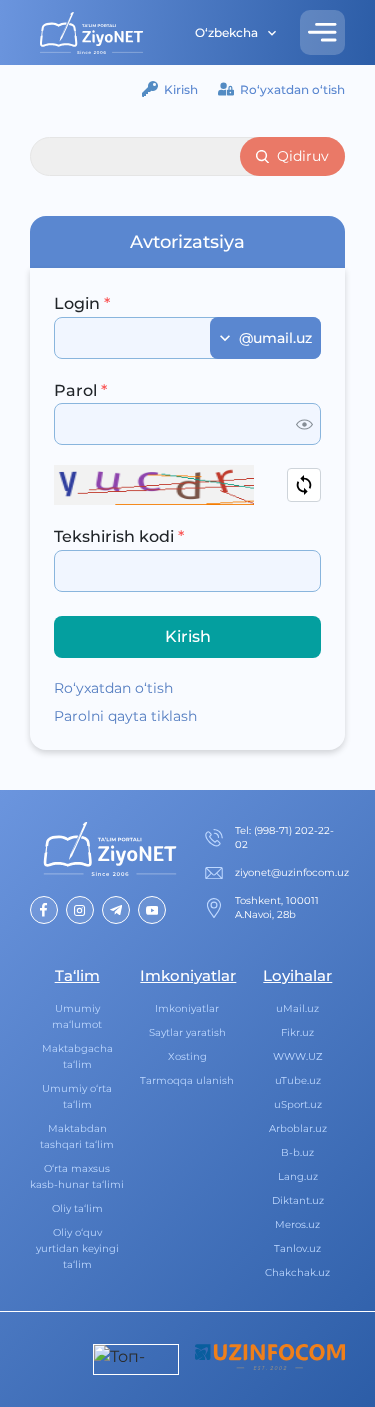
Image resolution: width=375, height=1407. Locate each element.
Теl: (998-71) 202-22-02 (284, 837)
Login (82, 303)
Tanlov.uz (297, 1248)
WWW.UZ (298, 1056)
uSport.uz (298, 1104)
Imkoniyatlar (187, 1008)
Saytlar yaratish (187, 1032)
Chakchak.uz (297, 1272)
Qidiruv (303, 156)
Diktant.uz (298, 1200)
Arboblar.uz (298, 1128)
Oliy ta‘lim (77, 1208)
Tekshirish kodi (119, 536)
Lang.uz (298, 1176)
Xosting (187, 1056)
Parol (80, 390)
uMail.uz (297, 1008)
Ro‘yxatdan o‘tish (292, 89)
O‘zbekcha (226, 32)
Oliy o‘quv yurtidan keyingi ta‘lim (77, 1248)
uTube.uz (298, 1080)
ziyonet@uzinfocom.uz (292, 872)
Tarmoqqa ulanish (187, 1080)
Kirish (181, 89)
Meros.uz (297, 1224)
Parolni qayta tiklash (125, 716)
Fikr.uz (297, 1032)
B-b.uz (297, 1152)
